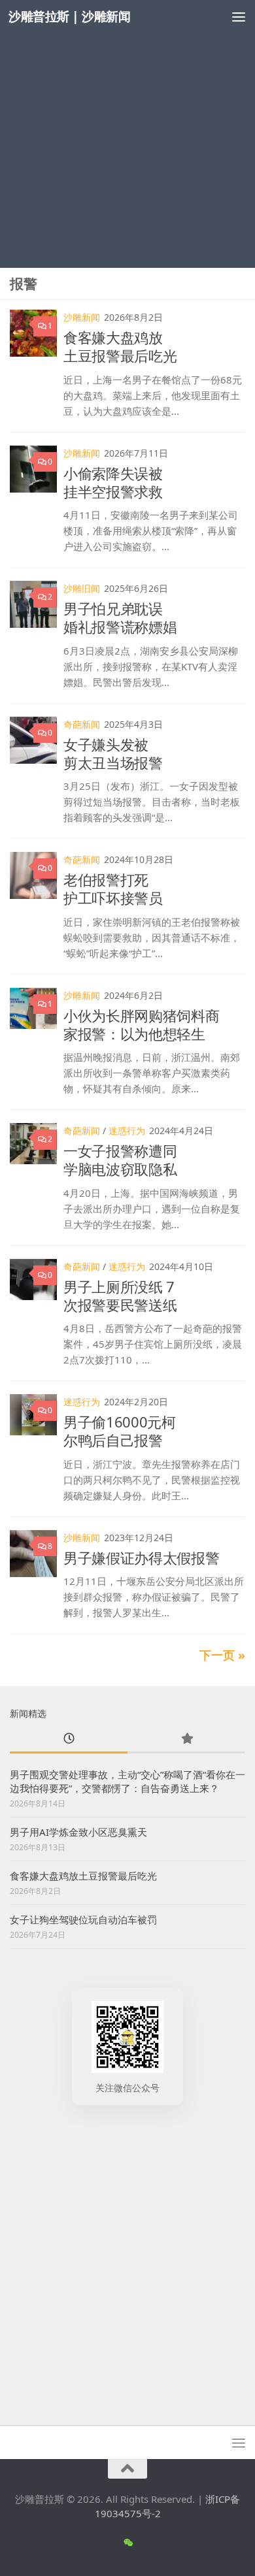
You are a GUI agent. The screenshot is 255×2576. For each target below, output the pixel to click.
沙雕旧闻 (82, 588)
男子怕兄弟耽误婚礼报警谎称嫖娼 (120, 617)
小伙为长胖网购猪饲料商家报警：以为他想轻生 (141, 1024)
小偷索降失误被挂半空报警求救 (113, 482)
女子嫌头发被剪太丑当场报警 (113, 753)
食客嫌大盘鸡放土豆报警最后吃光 (120, 346)
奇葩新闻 (82, 724)
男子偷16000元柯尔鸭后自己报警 (120, 1431)
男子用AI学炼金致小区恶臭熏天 (78, 1832)
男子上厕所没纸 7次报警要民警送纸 (120, 1296)
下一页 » (222, 1655)
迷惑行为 (127, 1131)
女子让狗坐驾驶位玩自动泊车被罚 (83, 1919)
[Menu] (239, 16)
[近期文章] (69, 1739)
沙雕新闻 (82, 317)
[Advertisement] (127, 134)
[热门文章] (186, 1739)
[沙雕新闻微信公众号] (128, 2543)
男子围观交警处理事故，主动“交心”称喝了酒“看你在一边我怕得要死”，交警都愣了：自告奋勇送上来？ (127, 1781)
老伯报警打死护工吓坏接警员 (113, 889)
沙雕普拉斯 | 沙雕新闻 (69, 16)
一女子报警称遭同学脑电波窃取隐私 (120, 1160)
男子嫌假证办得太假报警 (141, 1557)
